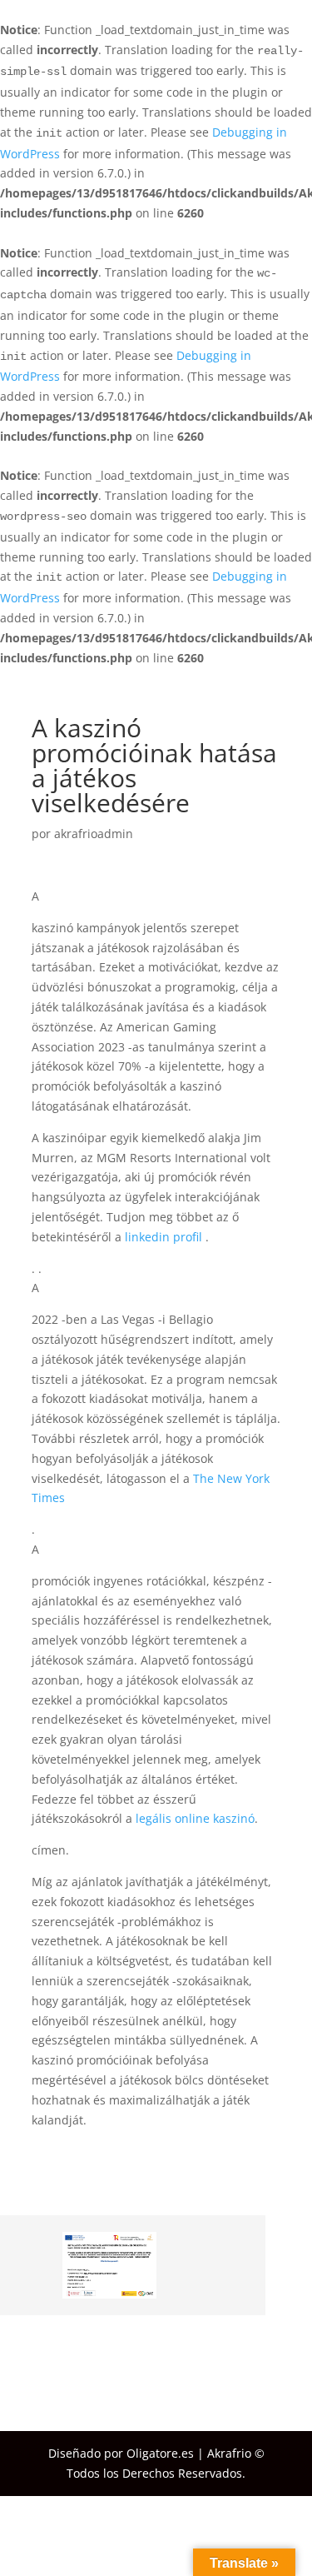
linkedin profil (165, 1237)
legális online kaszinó (195, 1818)
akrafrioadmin (94, 834)
